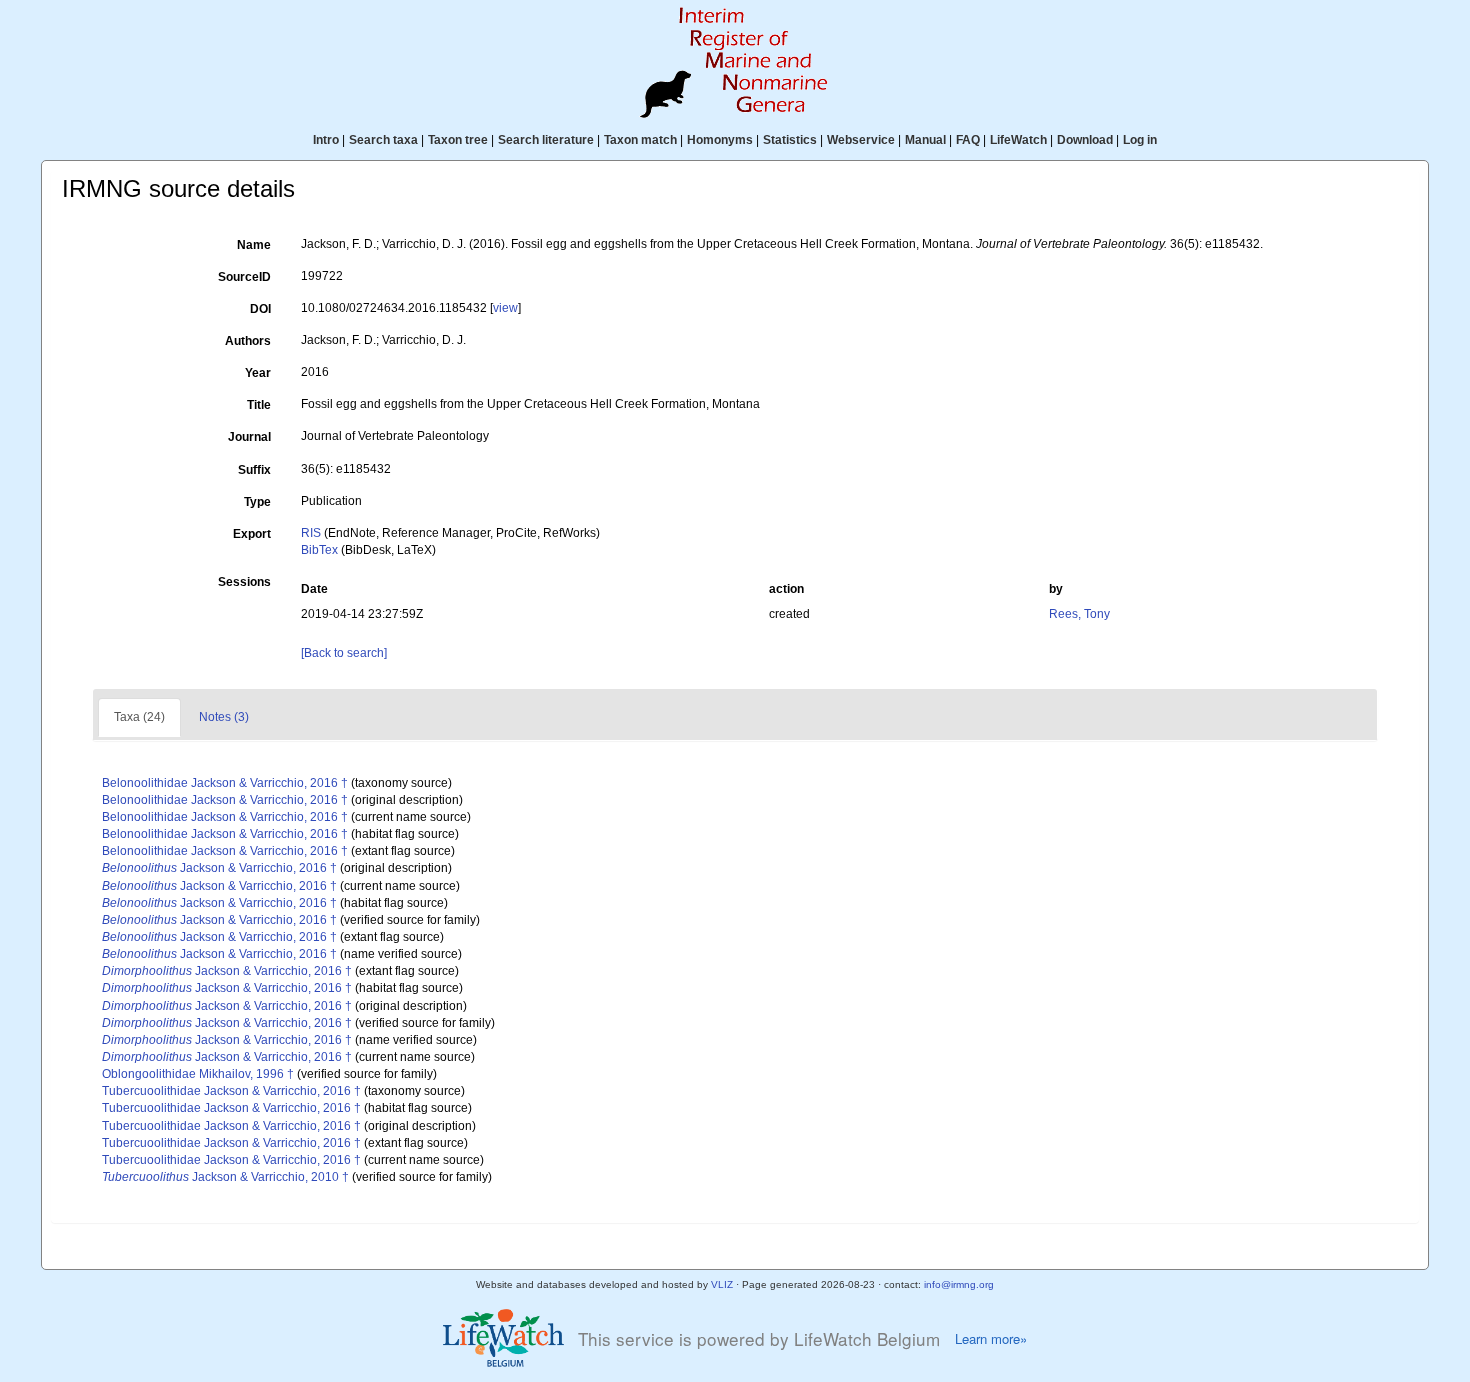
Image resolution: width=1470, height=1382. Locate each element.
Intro (326, 140)
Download (1085, 140)
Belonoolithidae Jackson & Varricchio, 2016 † (225, 783)
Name (254, 245)
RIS (311, 533)
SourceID (244, 277)
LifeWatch (1018, 140)
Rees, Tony (1079, 614)
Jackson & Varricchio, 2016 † (219, 868)
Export (252, 534)
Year (258, 373)
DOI (260, 309)
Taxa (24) (139, 717)
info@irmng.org (959, 1284)
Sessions (244, 582)
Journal (249, 437)
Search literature (546, 140)
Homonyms (720, 140)
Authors (248, 341)
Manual (925, 140)
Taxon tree (458, 140)
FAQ (968, 140)
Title (259, 405)
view (505, 308)
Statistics (790, 140)
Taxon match (640, 140)
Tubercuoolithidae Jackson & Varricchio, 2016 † (231, 1091)
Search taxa (383, 140)
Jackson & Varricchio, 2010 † (225, 1177)
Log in (1140, 140)
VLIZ (722, 1284)
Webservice (861, 140)
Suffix (254, 470)
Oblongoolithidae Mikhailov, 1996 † (198, 1074)
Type (257, 502)
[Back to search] (344, 653)
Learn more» (991, 1339)
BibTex (319, 550)
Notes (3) (224, 717)
